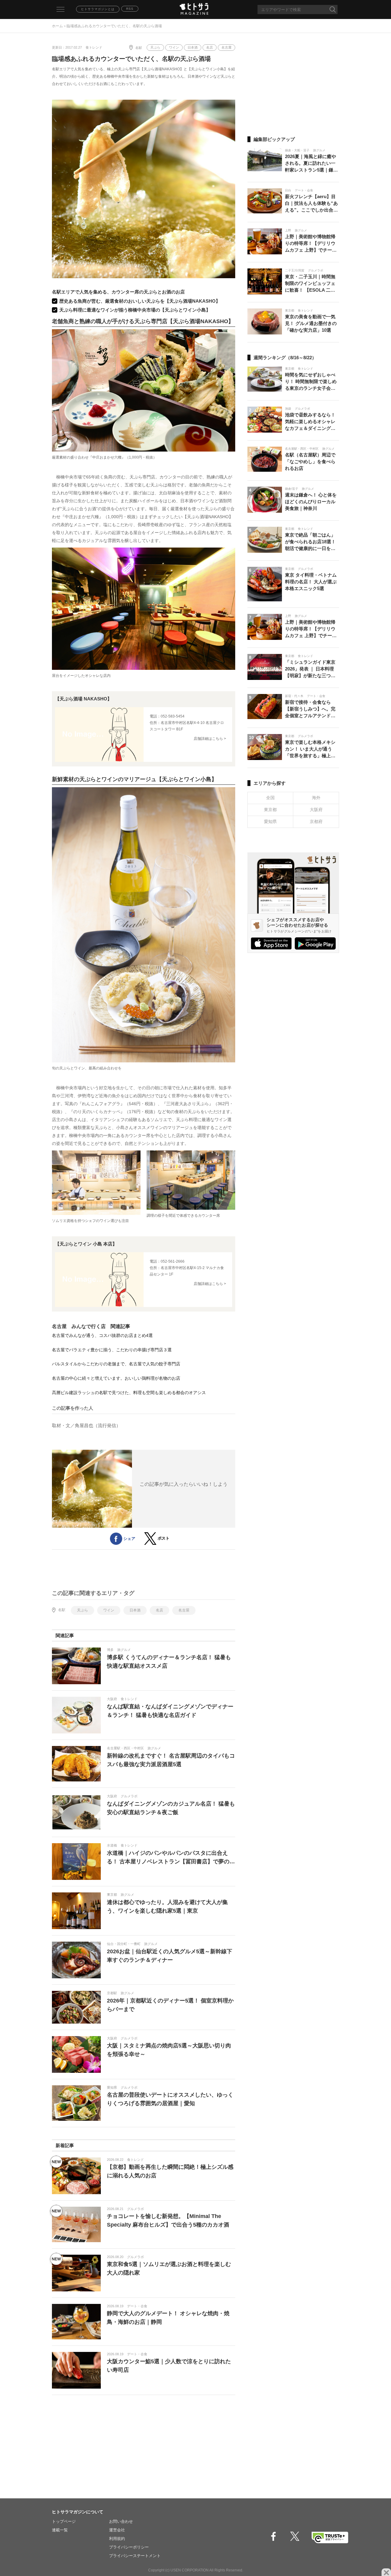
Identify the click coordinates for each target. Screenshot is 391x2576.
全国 (270, 798)
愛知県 (270, 821)
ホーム (57, 26)
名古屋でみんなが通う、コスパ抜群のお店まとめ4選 (102, 1335)
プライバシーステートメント (135, 2556)
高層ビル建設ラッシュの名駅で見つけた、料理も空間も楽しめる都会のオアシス (129, 1393)
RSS (130, 9)
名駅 (139, 48)
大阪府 (316, 810)
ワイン (174, 47)
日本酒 (193, 47)
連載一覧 (60, 2530)
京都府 (316, 821)
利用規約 (117, 2539)
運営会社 (117, 2530)
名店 (210, 47)
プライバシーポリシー (129, 2547)
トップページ (64, 2521)
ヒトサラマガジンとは (98, 9)
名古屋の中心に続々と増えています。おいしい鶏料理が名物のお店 (116, 1378)
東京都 (270, 810)
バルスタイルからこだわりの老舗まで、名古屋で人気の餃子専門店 (116, 1364)
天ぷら (155, 47)
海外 (316, 798)
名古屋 (227, 47)
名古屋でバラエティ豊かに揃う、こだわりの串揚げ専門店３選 (112, 1350)
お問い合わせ (121, 2521)
